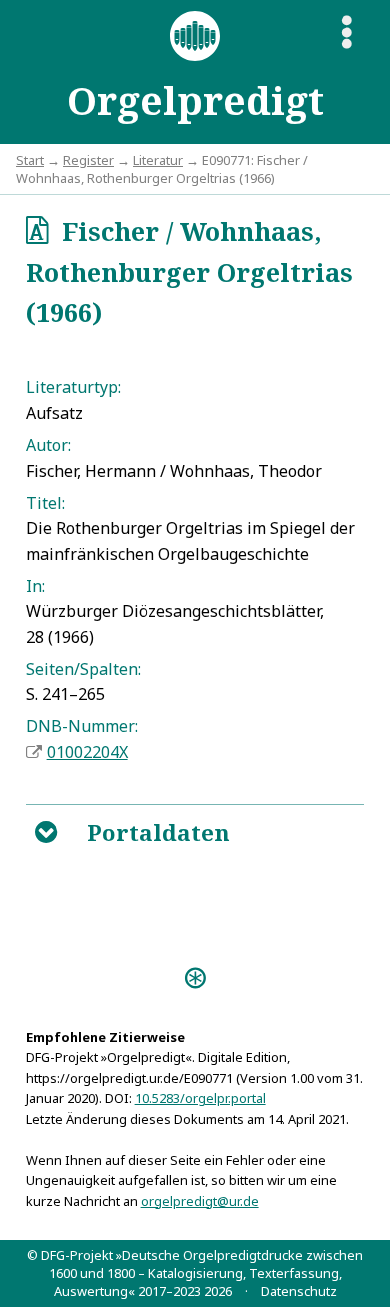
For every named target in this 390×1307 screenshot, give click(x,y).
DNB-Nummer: (82, 726)
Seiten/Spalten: (83, 669)
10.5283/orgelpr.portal (200, 1098)
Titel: (45, 503)
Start (30, 160)
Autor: (48, 445)
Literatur (158, 160)
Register (88, 160)
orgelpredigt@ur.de (200, 1201)
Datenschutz (299, 1291)
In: (35, 586)
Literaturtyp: (73, 387)
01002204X (87, 752)
